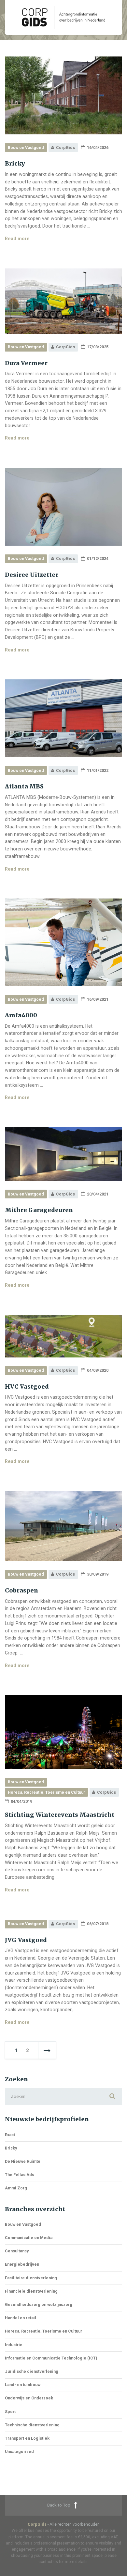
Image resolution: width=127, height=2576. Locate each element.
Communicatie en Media (29, 2238)
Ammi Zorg (16, 2188)
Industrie (14, 2345)
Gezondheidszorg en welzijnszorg (39, 2304)
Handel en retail (21, 2318)
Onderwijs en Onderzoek (29, 2398)
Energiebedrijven (22, 2264)
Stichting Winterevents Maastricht (60, 1815)
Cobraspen (21, 1591)
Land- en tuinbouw (23, 2385)
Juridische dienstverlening (32, 2371)
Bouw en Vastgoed (26, 148)
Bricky (15, 164)
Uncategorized (19, 2452)
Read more (17, 239)
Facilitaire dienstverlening (31, 2278)
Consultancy (17, 2251)
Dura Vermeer (26, 363)
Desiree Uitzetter (32, 575)
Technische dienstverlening (32, 2425)
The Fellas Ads (20, 2175)
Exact (10, 2135)
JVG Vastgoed (26, 1940)
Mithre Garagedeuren (39, 1210)
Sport (10, 2412)
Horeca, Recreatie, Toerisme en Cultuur (46, 1792)
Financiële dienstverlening (31, 2291)
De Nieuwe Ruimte (23, 2161)
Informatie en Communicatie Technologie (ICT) (51, 2358)
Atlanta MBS (24, 786)
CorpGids (37, 2524)
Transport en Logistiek (27, 2438)
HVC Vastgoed (27, 1387)
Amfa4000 (21, 1015)
